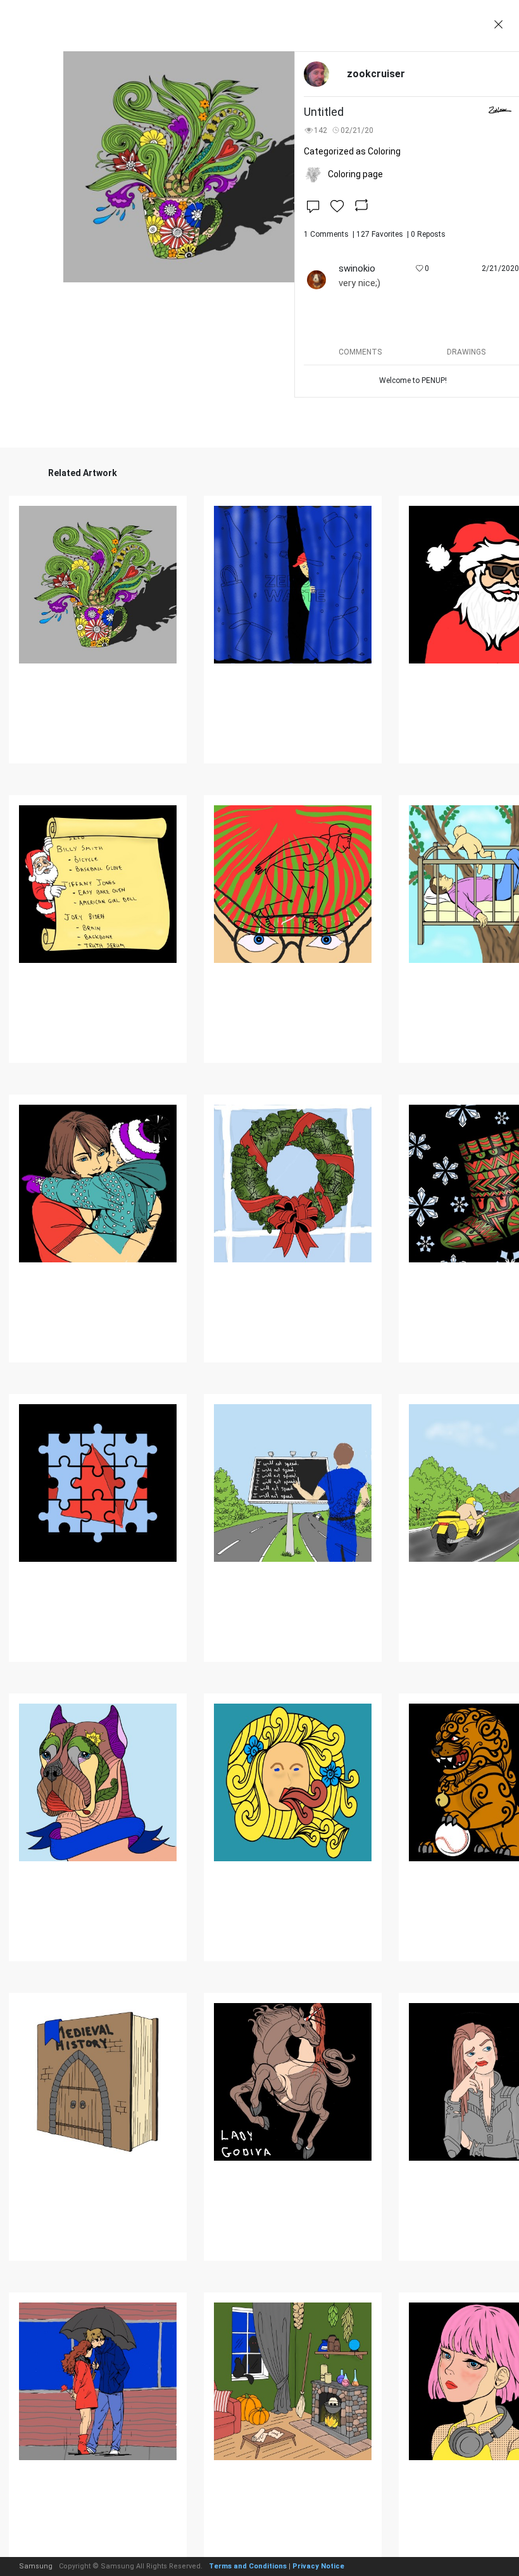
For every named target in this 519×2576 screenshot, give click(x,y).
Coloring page (355, 174)
